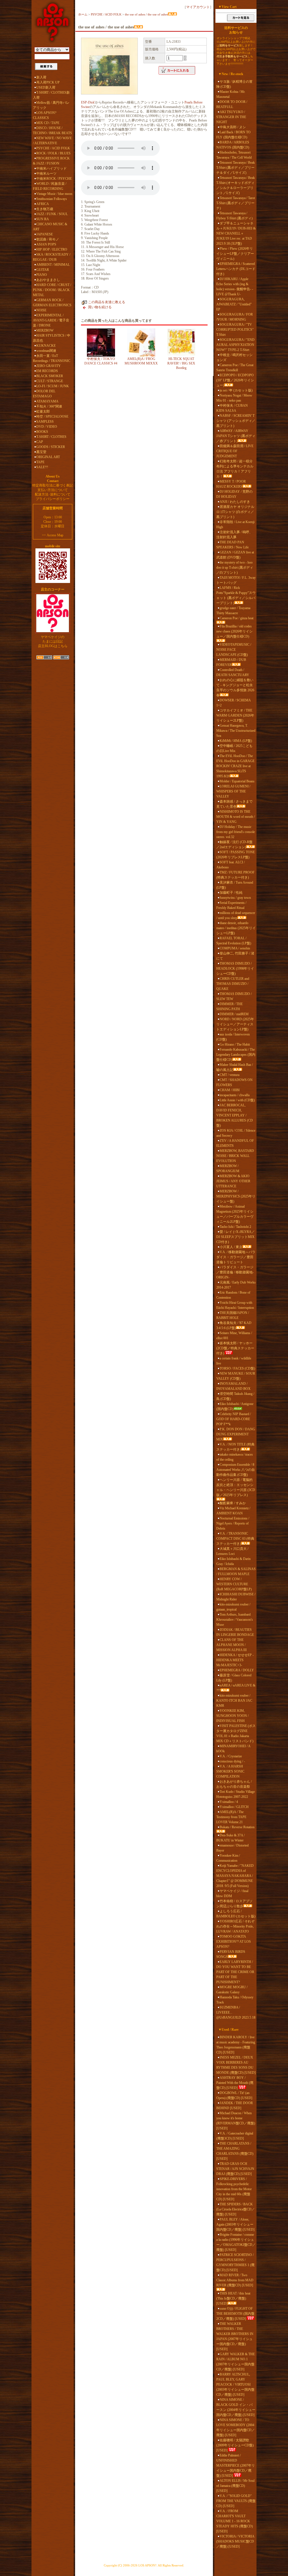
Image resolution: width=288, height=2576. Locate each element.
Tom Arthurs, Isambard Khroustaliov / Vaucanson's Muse (235, 1620)
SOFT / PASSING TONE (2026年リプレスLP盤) (236, 855)
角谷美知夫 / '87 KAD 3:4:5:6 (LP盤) (234, 1325)
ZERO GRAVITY (49, 366)
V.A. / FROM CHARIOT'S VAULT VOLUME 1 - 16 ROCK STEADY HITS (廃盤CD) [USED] (235, 2521)
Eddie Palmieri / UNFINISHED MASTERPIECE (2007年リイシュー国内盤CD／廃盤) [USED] (236, 2465)
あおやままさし (48, 280)
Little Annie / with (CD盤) (237, 1100)
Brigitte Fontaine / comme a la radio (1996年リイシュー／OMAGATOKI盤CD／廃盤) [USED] (236, 2242)
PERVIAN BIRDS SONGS (231, 1954)
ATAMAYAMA (47, 401)
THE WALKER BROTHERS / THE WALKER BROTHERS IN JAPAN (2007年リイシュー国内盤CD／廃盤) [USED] (235, 2336)
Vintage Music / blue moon (54, 194)
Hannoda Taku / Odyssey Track (235, 2000)
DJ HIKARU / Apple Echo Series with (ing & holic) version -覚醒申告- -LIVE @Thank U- (235, 287)
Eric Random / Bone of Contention (233, 1295)
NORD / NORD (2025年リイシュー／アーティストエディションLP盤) (235, 1024)
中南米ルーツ (46, 174)
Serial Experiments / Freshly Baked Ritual (231, 905)
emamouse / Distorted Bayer (232, 1848)
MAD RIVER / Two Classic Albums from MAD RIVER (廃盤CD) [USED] (235, 2280)
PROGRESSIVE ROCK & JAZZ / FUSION (51, 161)
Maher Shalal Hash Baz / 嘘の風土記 (235, 1067)
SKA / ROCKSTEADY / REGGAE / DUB (52, 257)
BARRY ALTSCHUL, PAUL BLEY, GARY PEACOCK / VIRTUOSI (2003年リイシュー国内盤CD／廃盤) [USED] (235, 2384)
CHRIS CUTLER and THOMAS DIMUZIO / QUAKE (233, 984)
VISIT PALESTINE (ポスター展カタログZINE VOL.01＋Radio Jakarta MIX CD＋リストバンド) (236, 1733)
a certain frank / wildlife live (234, 1361)
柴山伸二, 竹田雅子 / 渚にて (235, 956)
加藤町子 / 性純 (231, 893)
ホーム (83, 14)
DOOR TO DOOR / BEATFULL (232, 104)
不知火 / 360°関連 (49, 406)
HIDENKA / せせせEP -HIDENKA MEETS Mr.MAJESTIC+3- (235, 1660)
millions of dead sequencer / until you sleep (236, 915)
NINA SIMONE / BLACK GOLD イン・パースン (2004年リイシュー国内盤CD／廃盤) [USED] (236, 2407)
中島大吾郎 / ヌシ (233, 127)
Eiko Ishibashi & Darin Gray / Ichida (233, 1561)
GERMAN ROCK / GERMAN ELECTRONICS (52, 303)
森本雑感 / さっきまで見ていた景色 (234, 804)
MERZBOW (45, 330)
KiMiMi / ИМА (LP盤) (236, 741)
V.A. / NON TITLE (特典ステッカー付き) (235, 1447)
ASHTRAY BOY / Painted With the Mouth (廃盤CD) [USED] (235, 2083)
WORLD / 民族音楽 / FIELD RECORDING (50, 186)
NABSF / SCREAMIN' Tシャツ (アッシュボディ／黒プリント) (236, 421)
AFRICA (43, 204)
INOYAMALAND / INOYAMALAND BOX (233, 1386)
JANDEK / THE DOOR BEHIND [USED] (235, 2106)
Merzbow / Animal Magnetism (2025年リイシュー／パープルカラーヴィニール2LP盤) (235, 1214)
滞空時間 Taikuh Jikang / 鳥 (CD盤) (235, 1396)
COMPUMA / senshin (235, 948)
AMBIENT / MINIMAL (53, 265)
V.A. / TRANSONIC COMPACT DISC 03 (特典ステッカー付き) (235, 1539)
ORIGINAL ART (48, 457)
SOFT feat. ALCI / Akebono (230, 865)
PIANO (42, 275)
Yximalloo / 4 (229, 1802)
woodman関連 (46, 351)
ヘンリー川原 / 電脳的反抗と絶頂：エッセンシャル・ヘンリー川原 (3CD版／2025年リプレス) (236, 1487)
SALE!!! (42, 467)
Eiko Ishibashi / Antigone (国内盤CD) (235, 1406)
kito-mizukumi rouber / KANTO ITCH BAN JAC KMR (234, 1701)
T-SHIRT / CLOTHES (51, 437)
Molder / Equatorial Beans (237, 781)
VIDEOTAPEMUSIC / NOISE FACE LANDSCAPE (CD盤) (234, 650)
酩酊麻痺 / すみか (233, 1503)
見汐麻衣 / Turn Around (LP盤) (235, 885)
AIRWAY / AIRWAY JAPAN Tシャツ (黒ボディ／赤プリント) (236, 436)
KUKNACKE (46, 346)
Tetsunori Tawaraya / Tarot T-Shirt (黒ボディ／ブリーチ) (236, 203)
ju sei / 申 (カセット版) (236, 390)
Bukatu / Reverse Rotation (237, 1827)
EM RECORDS (47, 371)
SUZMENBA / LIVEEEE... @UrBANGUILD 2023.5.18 (236, 2012)
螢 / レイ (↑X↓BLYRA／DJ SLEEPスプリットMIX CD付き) (236, 1237)
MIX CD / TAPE (48, 123)
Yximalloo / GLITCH (234, 1807)
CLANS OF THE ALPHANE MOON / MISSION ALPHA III (231, 1645)
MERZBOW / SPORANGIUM (228, 1168)
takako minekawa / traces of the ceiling (235, 1457)
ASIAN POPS (46, 244)
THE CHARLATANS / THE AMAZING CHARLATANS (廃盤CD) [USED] (235, 2151)
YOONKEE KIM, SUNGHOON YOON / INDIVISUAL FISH (232, 1716)
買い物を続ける (100, 307)
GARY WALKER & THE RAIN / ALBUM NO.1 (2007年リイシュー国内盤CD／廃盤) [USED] (236, 2362)
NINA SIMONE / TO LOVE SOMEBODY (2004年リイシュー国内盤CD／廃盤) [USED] (236, 2428)
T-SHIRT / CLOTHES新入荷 (51, 95)
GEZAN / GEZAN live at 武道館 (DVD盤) (235, 555)
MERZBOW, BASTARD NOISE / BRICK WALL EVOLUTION (235, 1156)
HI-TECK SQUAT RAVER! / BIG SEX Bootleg (181, 363)
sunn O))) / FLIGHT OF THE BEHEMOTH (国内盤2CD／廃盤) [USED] (235, 2314)
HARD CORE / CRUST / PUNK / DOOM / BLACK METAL (52, 290)
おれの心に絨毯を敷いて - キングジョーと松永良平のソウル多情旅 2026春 (235, 688)
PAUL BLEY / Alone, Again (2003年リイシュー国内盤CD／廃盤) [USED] (235, 2224)
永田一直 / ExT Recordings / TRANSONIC (52, 358)
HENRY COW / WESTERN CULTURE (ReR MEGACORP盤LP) (234, 1584)
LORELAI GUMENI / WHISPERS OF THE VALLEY (233, 791)
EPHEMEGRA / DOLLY (237, 1670)
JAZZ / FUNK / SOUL (52, 214)
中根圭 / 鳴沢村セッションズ (234, 357)
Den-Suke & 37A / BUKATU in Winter (230, 1838)
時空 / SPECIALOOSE (52, 416)
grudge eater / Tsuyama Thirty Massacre (233, 611)
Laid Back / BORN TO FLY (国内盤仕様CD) (233, 135)
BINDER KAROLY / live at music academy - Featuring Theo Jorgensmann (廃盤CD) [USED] (236, 2045)
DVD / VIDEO (47, 427)
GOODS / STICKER (51, 447)
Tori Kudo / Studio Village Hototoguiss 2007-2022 (236, 1794)
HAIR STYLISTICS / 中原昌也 (52, 338)
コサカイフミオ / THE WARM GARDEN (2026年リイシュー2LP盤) (235, 715)
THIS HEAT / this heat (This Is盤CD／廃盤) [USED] (233, 2298)
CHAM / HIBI (230, 1090)
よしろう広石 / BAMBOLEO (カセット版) (236, 1914)
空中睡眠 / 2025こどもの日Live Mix (234, 748)
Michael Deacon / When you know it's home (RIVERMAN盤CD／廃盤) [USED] (236, 2121)
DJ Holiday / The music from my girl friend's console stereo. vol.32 (236, 832)
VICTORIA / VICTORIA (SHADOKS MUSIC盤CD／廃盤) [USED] (235, 2541)
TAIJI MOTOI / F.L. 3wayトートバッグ (236, 580)
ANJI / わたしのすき (235, 502)
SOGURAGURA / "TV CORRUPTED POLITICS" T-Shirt (235, 330)
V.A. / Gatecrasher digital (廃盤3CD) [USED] (235, 2136)
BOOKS (42, 432)
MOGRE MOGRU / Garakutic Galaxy (232, 1990)
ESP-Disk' (88, 102)
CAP (40, 442)
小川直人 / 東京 (231, 1247)
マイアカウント (198, 7)
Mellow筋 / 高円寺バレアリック (51, 105)
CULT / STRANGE (50, 381)
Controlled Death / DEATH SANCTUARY (233, 672)
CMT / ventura (229, 1075)
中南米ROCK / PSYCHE (54, 179)
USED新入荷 (46, 87)
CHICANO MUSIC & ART (50, 227)
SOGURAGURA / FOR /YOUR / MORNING (235, 317)
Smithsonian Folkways (52, 199)
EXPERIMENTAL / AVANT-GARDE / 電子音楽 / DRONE (51, 320)
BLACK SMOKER (50, 376)
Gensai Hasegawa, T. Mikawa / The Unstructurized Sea (236, 731)
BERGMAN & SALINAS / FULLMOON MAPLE (236, 1571)
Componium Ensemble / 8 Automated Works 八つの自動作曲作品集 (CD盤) (236, 1470)
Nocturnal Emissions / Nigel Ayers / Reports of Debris (233, 1523)
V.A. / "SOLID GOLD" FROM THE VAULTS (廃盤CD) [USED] (236, 2501)
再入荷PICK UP (48, 82)
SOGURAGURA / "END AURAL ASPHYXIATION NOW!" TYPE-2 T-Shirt (235, 345)
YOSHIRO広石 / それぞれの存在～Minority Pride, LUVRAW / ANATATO (235, 1926)
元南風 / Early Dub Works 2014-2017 (236, 1285)
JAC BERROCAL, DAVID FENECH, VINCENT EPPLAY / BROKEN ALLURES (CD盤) (235, 1115)
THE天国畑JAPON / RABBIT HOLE (233, 1315)
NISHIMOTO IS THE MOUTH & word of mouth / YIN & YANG (236, 817)
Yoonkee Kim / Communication (228, 1858)
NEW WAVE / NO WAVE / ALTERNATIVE (52, 141)
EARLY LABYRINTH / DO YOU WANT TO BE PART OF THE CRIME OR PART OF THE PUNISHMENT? (235, 1972)
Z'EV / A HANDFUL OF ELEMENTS (235, 1143)
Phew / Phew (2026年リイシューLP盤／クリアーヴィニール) (235, 254)
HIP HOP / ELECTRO (52, 249)
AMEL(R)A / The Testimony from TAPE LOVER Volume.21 (231, 1817)
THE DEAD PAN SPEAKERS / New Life (232, 545)
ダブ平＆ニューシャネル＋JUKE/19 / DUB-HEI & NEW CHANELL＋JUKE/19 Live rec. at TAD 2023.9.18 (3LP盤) (236, 233)
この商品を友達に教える (107, 302)
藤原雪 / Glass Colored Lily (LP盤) (234, 1678)
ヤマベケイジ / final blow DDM (232, 1893)
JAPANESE (45, 234)
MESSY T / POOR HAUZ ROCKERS (231, 484)
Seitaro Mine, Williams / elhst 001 (234, 1336)
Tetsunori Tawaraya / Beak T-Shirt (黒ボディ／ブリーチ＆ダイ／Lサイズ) (236, 168)
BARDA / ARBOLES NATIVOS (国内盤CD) (233, 145)
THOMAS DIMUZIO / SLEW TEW (234, 996)
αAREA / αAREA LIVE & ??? (236, 1688)
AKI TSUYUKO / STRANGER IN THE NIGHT (231, 117)
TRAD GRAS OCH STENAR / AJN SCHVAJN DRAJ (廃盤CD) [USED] (235, 2169)
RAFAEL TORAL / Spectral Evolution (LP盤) (234, 941)
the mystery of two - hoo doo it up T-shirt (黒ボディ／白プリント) (235, 568)
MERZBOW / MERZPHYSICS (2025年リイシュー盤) (236, 1196)
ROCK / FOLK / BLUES (53, 153)
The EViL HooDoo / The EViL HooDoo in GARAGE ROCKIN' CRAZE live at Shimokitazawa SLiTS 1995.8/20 (235, 766)
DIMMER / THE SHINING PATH (229, 1006)
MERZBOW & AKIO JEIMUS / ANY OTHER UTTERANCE (233, 1181)
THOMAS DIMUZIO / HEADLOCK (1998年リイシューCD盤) (235, 969)
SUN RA (43, 219)
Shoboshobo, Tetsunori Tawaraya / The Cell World (234, 155)
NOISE (41, 310)
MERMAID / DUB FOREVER (231, 662)
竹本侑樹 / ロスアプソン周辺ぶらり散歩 (234, 1904)
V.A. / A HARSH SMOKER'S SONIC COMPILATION (230, 1771)
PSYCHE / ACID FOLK (53, 148)
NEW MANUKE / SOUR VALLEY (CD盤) (236, 1376)
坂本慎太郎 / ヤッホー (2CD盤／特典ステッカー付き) (235, 1348)
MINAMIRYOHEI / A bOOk (233, 1749)
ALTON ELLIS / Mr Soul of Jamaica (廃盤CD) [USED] (235, 2486)
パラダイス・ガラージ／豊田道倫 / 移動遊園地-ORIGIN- (235, 1272)
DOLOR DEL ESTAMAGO (44, 394)
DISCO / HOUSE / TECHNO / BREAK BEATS (52, 130)
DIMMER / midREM (234, 1014)
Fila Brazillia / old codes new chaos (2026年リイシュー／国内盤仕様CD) (234, 631)
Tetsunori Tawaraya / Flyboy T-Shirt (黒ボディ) (234, 216)
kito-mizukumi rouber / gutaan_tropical (233, 1607)
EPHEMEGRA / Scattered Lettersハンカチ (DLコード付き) (236, 269)
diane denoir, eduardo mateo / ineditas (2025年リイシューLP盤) (236, 928)
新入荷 (41, 77)
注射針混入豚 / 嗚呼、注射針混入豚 (234, 535)
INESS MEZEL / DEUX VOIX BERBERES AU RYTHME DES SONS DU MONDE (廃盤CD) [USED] (236, 2065)
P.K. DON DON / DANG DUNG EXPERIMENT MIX (236, 1434)
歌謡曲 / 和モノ (48, 239)
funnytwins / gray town (235, 898)
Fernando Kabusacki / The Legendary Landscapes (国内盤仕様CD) (236, 1055)
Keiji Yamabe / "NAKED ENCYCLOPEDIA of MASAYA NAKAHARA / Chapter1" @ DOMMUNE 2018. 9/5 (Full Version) (235, 1876)
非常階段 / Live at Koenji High (235, 524)
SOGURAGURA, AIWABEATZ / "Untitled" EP (234, 304)
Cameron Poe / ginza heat (237, 618)
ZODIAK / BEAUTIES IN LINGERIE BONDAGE (235, 1632)
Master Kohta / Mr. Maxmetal (231, 94)
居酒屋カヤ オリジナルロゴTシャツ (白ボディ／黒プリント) (235, 512)
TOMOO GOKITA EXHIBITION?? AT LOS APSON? (234, 1942)
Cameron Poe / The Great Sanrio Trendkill (235, 368)
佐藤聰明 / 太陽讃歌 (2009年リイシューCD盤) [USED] (235, 2445)
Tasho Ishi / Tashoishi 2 (235, 1227)
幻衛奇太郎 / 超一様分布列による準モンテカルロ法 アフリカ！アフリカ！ (235, 469)
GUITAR (43, 270)
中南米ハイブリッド (51, 168)
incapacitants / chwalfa (235, 1095)
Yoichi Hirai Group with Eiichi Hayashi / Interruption (235, 1305)
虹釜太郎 (43, 411)
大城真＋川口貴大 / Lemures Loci (232, 1551)
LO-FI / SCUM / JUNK (53, 386)
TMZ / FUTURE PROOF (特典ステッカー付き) (235, 875)
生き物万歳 (45, 209)
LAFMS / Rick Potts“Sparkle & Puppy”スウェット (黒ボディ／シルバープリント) (236, 595)
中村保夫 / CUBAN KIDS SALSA (232, 408)
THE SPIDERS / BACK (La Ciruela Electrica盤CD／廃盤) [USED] (236, 2209)
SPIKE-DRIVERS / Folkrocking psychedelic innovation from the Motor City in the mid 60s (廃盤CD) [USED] (234, 2189)
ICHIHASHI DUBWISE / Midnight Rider (236, 1597)
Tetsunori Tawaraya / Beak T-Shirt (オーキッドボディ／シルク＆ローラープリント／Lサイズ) (236, 185)
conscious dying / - (232, 1761)
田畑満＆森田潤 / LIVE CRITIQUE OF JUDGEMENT (235, 451)
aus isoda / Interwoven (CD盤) (233, 1037)
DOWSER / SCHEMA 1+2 (233, 703)
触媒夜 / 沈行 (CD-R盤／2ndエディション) (234, 845)
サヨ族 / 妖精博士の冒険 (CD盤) (234, 84)
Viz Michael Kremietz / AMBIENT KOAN (233, 1511)
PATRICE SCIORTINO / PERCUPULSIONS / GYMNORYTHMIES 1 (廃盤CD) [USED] (235, 2262)
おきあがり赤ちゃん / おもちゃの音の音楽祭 (234, 1784)
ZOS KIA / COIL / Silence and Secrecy (236, 1133)
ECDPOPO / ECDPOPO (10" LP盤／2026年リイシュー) (235, 380)
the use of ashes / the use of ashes (146, 14)
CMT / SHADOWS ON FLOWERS (234, 1082)
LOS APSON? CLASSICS (45, 115)
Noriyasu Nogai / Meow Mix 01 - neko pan (234, 398)
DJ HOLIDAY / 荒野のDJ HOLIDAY (234, 494)
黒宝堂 (41, 452)
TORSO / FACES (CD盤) (237, 1368)
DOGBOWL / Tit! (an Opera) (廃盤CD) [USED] (234, 2095)
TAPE (40, 462)
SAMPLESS (45, 422)
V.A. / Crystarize (231, 1756)
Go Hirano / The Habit (235, 1044)
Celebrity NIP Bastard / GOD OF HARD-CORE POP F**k (234, 1419)
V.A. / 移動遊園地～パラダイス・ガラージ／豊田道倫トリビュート (236, 1257)
